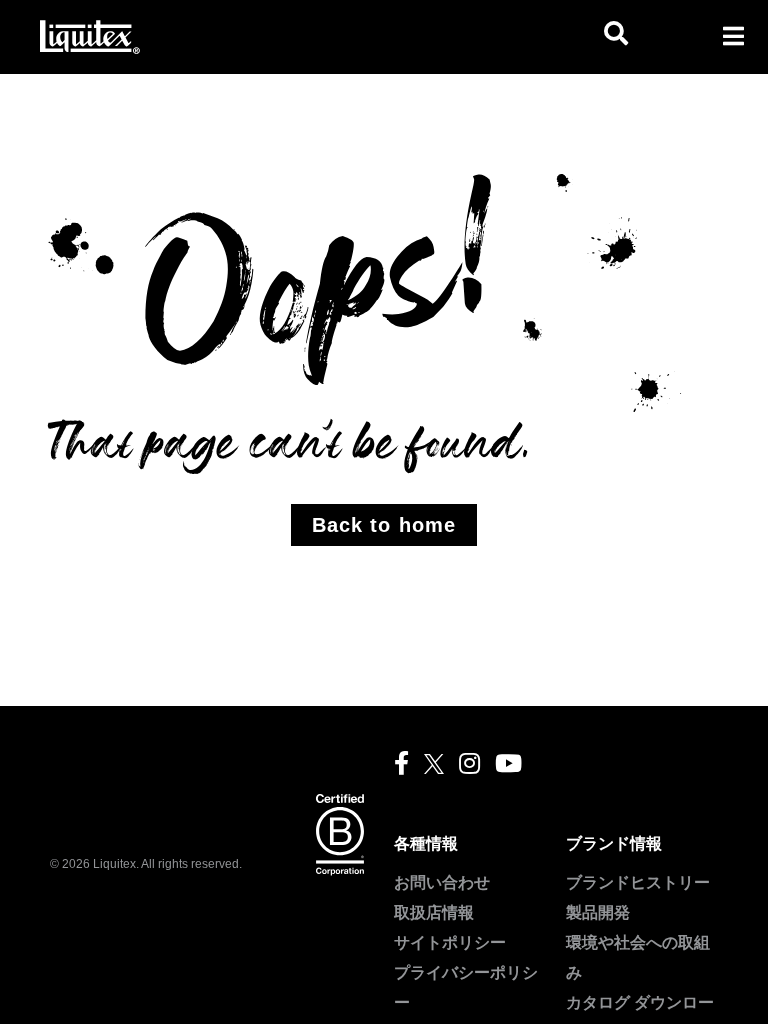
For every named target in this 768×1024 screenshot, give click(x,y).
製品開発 (598, 912)
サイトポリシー (450, 942)
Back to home (384, 525)
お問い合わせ (442, 882)
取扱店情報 (434, 912)
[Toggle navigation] (733, 36)
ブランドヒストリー (638, 882)
